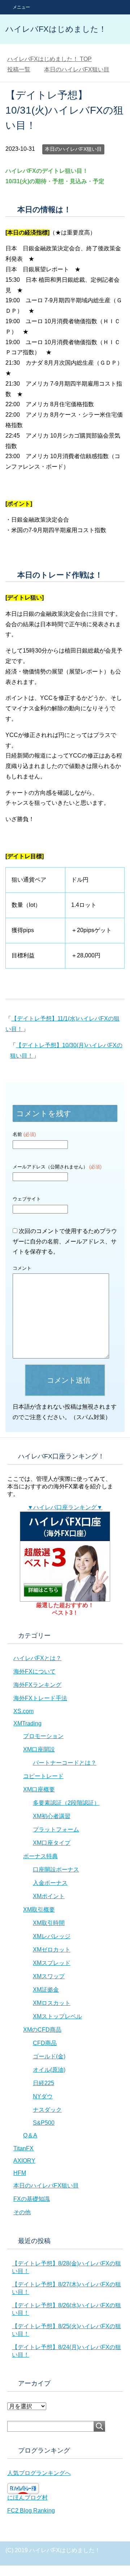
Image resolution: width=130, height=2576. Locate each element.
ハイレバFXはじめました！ (56, 29)
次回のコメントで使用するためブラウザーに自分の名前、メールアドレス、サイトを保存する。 (65, 1241)
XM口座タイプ (52, 1843)
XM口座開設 (39, 1749)
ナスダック (47, 2110)
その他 (22, 2212)
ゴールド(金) (49, 2056)
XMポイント (49, 1896)
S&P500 (44, 2123)
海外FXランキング (37, 1685)
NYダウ (43, 2096)
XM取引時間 (49, 1923)
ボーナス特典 (40, 1856)
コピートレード (43, 1776)
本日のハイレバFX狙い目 (73, 149)
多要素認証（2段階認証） (66, 1803)
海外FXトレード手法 (40, 1698)
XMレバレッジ (52, 1936)
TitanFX (23, 2148)
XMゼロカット (52, 1950)
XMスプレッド (52, 1963)
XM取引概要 (39, 1910)
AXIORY (24, 2161)
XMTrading (27, 1723)
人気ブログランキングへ (39, 2473)
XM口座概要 (39, 1789)
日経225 (44, 2083)
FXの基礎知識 (32, 2199)
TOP (49, 59)
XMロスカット (52, 2003)
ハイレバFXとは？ (37, 1658)
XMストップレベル (57, 2016)
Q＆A (30, 2135)
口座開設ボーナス (56, 1870)
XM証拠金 (46, 1990)
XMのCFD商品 (42, 2030)
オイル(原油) (49, 2070)
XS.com (23, 1711)
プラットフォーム (56, 1829)
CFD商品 (45, 2043)
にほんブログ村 (27, 2498)
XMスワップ (49, 1976)
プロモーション (43, 1736)
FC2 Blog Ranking (31, 2511)
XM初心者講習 (52, 1816)
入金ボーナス (50, 1883)
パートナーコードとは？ (65, 1763)
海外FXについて (34, 1671)
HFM (20, 2173)
